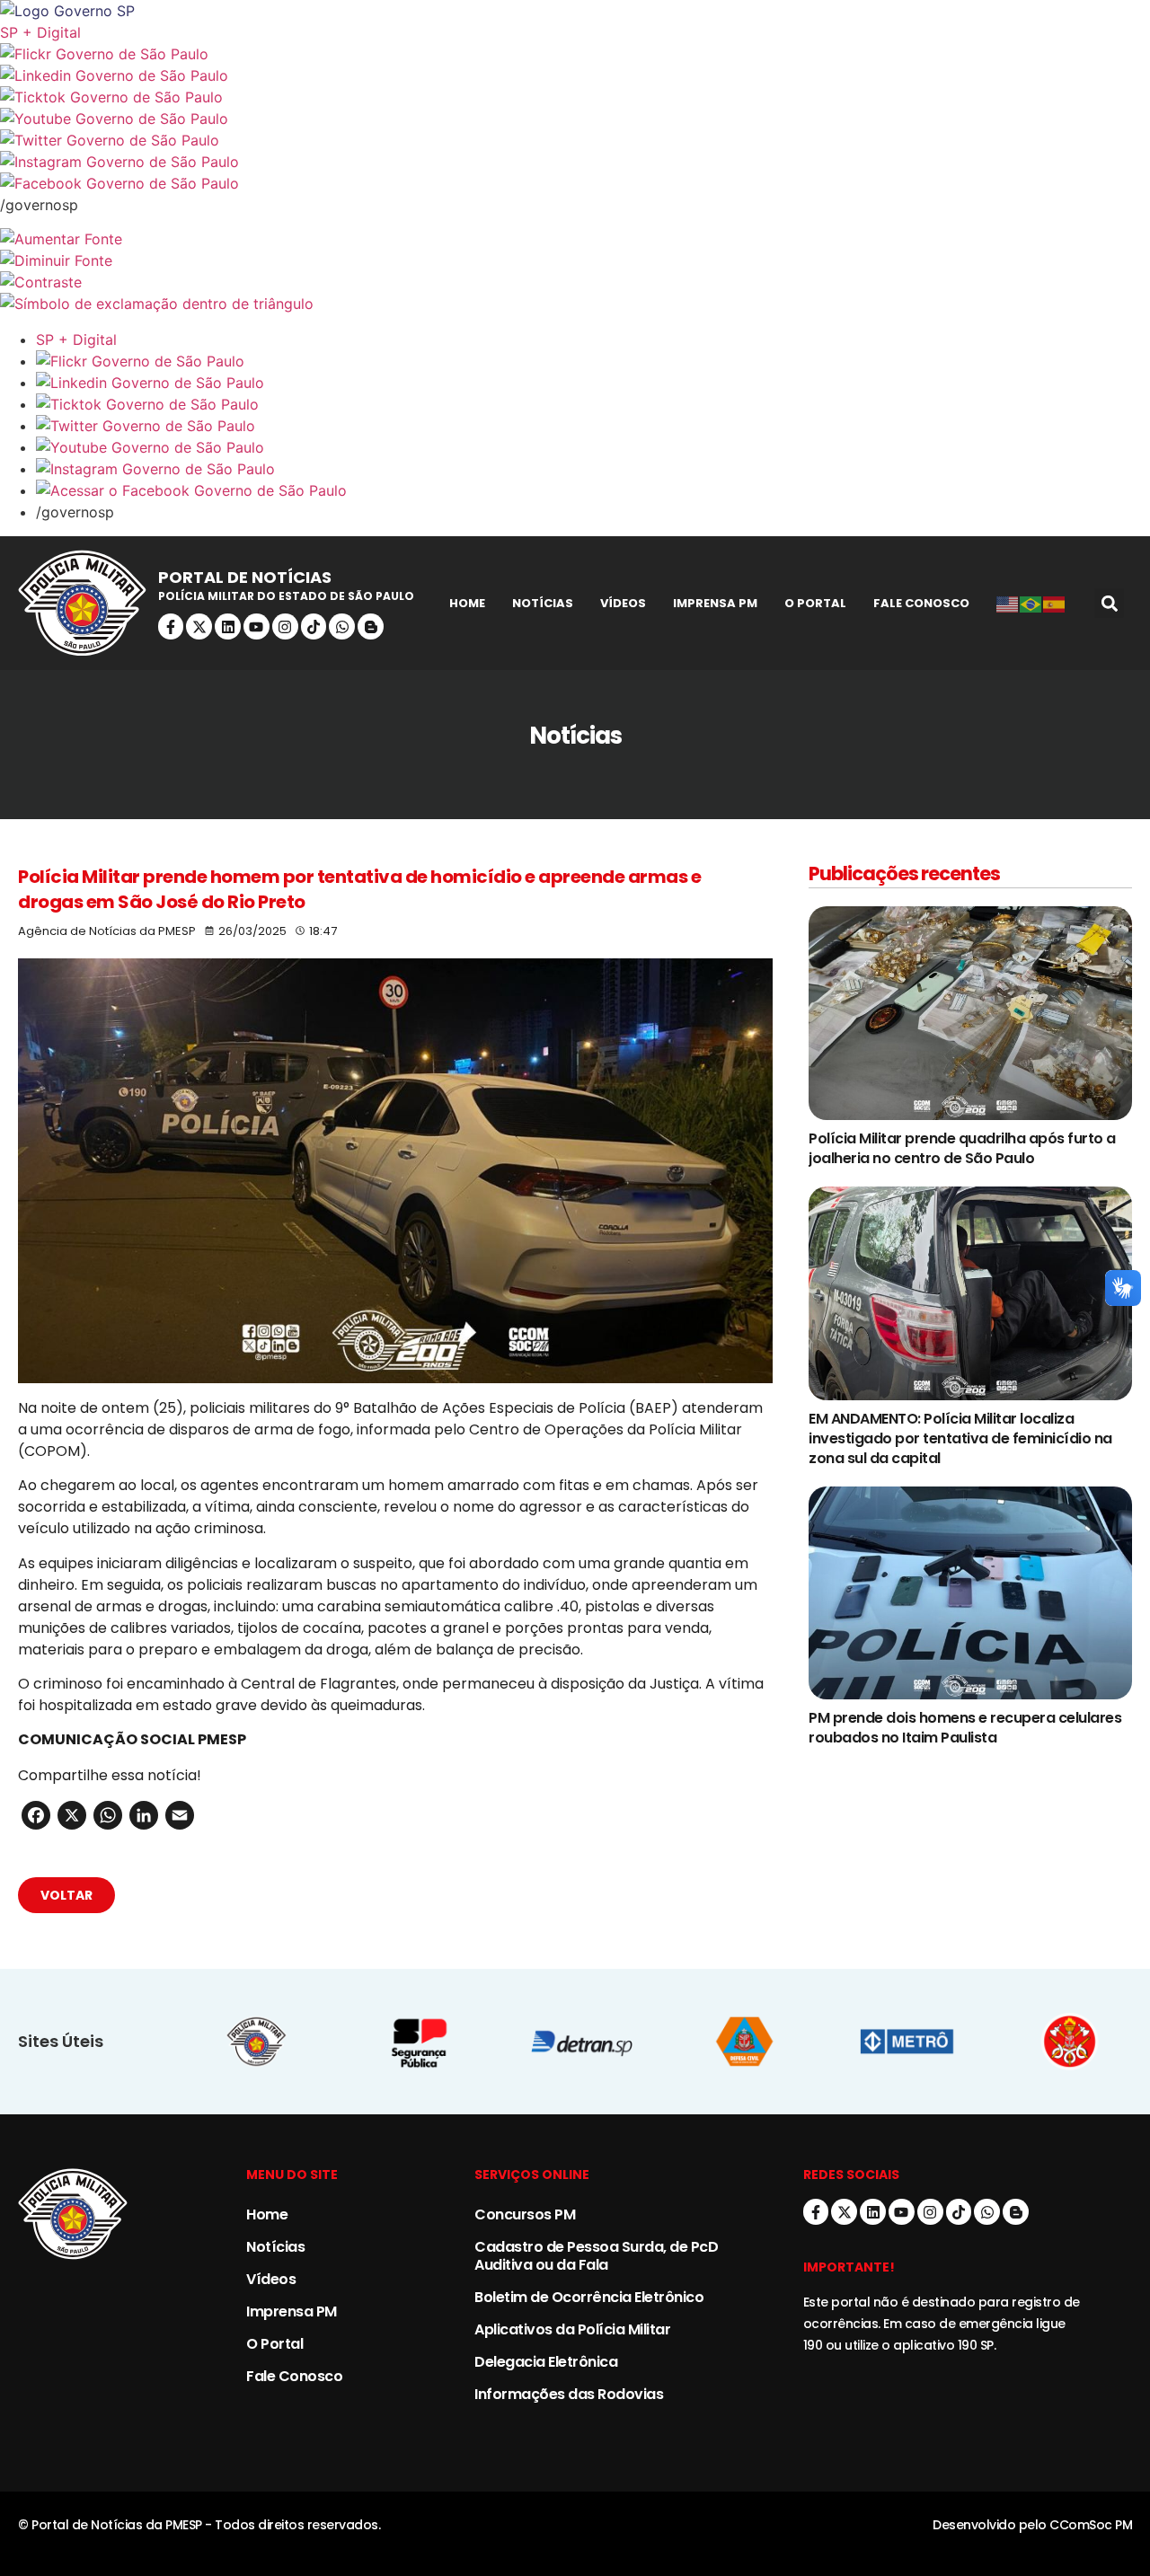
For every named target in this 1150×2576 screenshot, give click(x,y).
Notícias (543, 603)
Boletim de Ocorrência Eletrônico (589, 2297)
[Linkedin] (228, 626)
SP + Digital (40, 32)
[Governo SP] (575, 11)
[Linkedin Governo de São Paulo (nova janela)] (575, 75)
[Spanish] (1055, 604)
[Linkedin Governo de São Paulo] (593, 383)
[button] (1109, 603)
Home (467, 603)
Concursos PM (525, 2214)
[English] (1008, 604)
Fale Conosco (921, 603)
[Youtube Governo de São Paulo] (593, 447)
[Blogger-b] (371, 626)
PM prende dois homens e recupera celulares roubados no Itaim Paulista (965, 1728)
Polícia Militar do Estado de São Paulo (286, 596)
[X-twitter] (199, 626)
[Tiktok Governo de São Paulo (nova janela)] (575, 97)
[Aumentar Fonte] (575, 239)
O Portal (815, 603)
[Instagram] (285, 626)
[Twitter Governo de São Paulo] (593, 426)
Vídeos (623, 603)
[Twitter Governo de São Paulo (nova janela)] (575, 140)
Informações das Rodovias (569, 2394)
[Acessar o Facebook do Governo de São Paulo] (593, 490)
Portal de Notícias (245, 577)
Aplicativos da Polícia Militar (572, 2329)
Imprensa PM (715, 603)
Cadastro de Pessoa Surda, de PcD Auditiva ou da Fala (596, 2256)
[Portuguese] (1031, 604)
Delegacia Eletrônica (546, 2362)
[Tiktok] (314, 626)
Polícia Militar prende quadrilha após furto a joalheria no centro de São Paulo (962, 1148)
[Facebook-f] (171, 626)
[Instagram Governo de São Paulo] (575, 162)
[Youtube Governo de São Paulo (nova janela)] (575, 119)
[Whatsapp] (342, 626)
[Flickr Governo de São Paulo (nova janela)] (575, 54)
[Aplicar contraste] (575, 282)
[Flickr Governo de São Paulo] (593, 361)
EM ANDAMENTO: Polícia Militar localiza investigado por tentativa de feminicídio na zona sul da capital (960, 1438)
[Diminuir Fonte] (575, 260)
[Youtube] (257, 626)
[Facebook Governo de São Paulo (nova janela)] (575, 183)
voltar (66, 1895)
